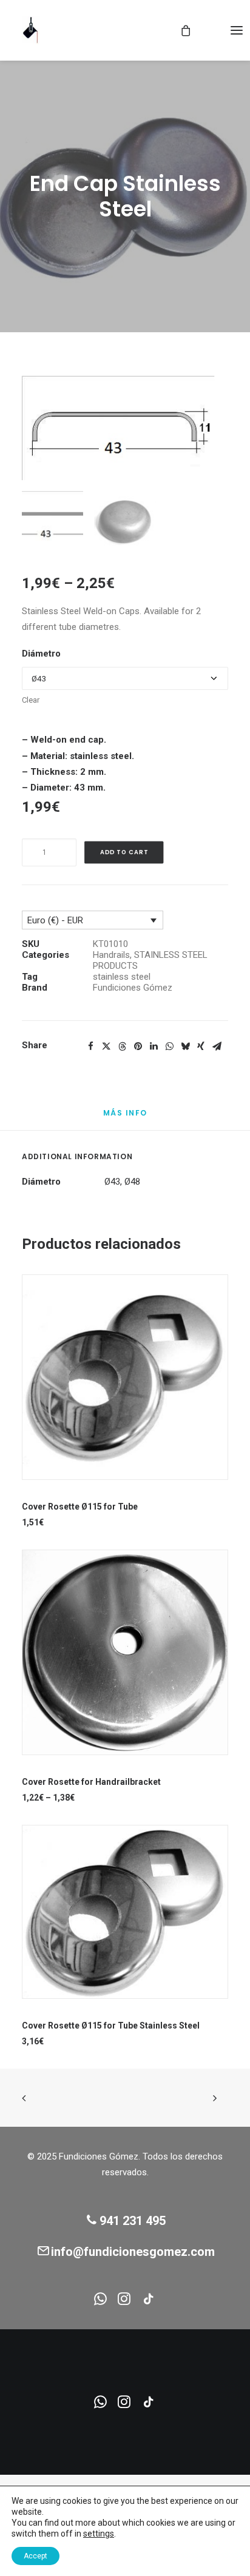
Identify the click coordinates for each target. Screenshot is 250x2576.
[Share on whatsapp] (169, 1046)
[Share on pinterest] (138, 1046)
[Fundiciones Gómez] (31, 30)
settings (99, 2534)
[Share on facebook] (90, 1046)
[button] (237, 30)
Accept (35, 2556)
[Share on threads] (122, 1046)
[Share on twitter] (106, 1046)
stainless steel (122, 977)
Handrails (111, 955)
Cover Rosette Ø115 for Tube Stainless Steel (111, 2026)
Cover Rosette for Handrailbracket (91, 1782)
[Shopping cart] (180, 30)
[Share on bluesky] (185, 1046)
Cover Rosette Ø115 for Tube (80, 1507)
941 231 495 (133, 2221)
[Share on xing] (201, 1046)
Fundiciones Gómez (133, 988)
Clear (31, 700)
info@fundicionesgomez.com (133, 2252)
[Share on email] (217, 1046)
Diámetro (41, 654)
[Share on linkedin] (154, 1046)
